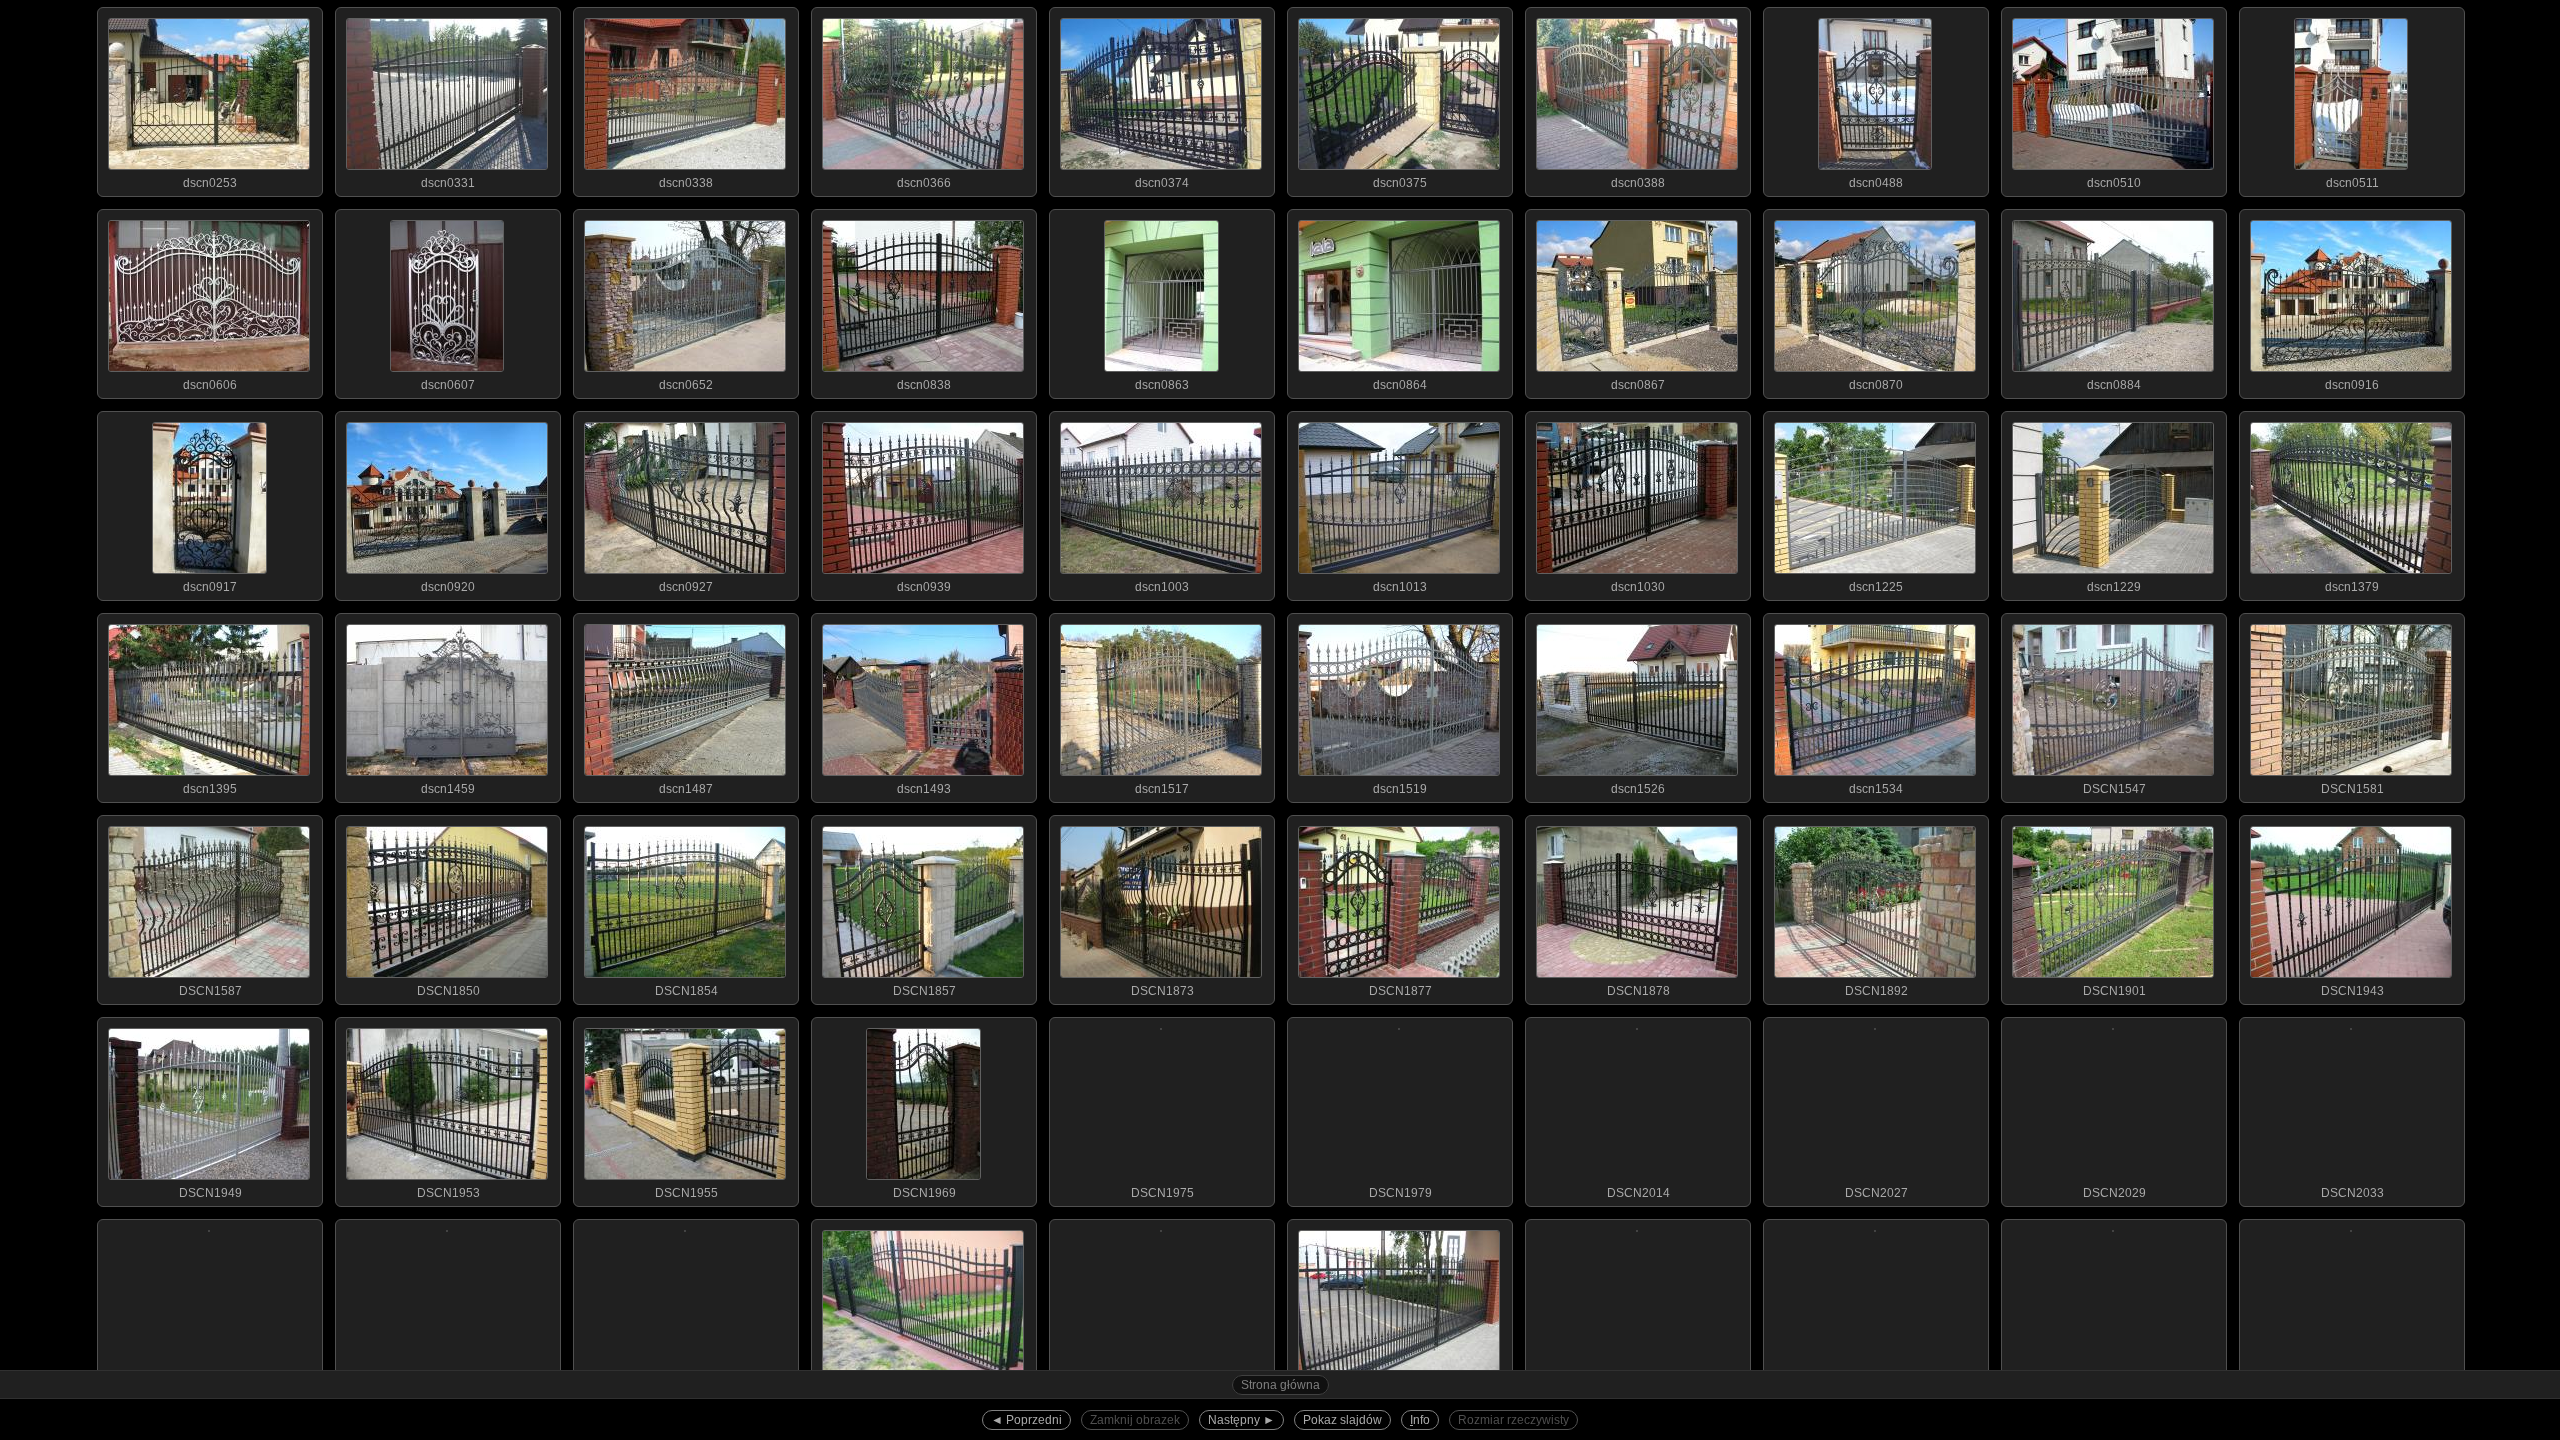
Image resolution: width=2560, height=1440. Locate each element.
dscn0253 (210, 183)
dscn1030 (1638, 587)
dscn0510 (2114, 183)
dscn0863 (1162, 385)
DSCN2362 (2352, 1395)
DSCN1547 (2114, 789)
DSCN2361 (2114, 1395)
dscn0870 (1876, 385)
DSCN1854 (686, 991)
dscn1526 (1638, 789)
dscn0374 (1162, 183)
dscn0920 (448, 587)
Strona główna (1280, 1385)
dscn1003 (1162, 587)
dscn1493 (924, 789)
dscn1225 (1876, 587)
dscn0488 (1876, 183)
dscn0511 (2352, 183)
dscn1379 (2352, 587)
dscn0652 (686, 385)
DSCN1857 (924, 991)
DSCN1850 (448, 991)
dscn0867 (1638, 385)
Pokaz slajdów (1342, 1420)
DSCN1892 (1876, 991)
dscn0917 (210, 587)
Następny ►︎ (1241, 1420)
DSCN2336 (1638, 1395)
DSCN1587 (210, 991)
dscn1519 (1400, 789)
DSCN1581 (2352, 789)
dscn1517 (1162, 789)
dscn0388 (1638, 183)
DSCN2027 (1876, 1193)
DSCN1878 (1638, 991)
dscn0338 (686, 183)
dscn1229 (2114, 587)
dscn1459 (448, 789)
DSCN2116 (686, 1395)
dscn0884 (2114, 385)
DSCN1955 (686, 1193)
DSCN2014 (1638, 1193)
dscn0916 (2352, 385)
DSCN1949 (210, 1193)
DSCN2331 (1400, 1395)
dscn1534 (1876, 789)
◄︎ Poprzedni (1026, 1420)
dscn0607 (448, 385)
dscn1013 (1400, 587)
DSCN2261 (1162, 1395)
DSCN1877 (1400, 991)
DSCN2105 (210, 1395)
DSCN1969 (924, 1193)
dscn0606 (210, 385)
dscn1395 (210, 789)
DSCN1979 (1400, 1193)
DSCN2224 (924, 1395)
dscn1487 (686, 789)
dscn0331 (448, 183)
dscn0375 (1400, 183)
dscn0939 (924, 587)
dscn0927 (686, 587)
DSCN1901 (2114, 991)
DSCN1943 (2352, 991)
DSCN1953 (448, 1193)
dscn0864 (1400, 385)
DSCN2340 (1876, 1395)
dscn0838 (924, 385)
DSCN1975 (1162, 1193)
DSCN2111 (448, 1395)
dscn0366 (924, 183)
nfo (1420, 1420)
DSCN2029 (2114, 1193)
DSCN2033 (2352, 1193)
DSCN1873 (1162, 991)
